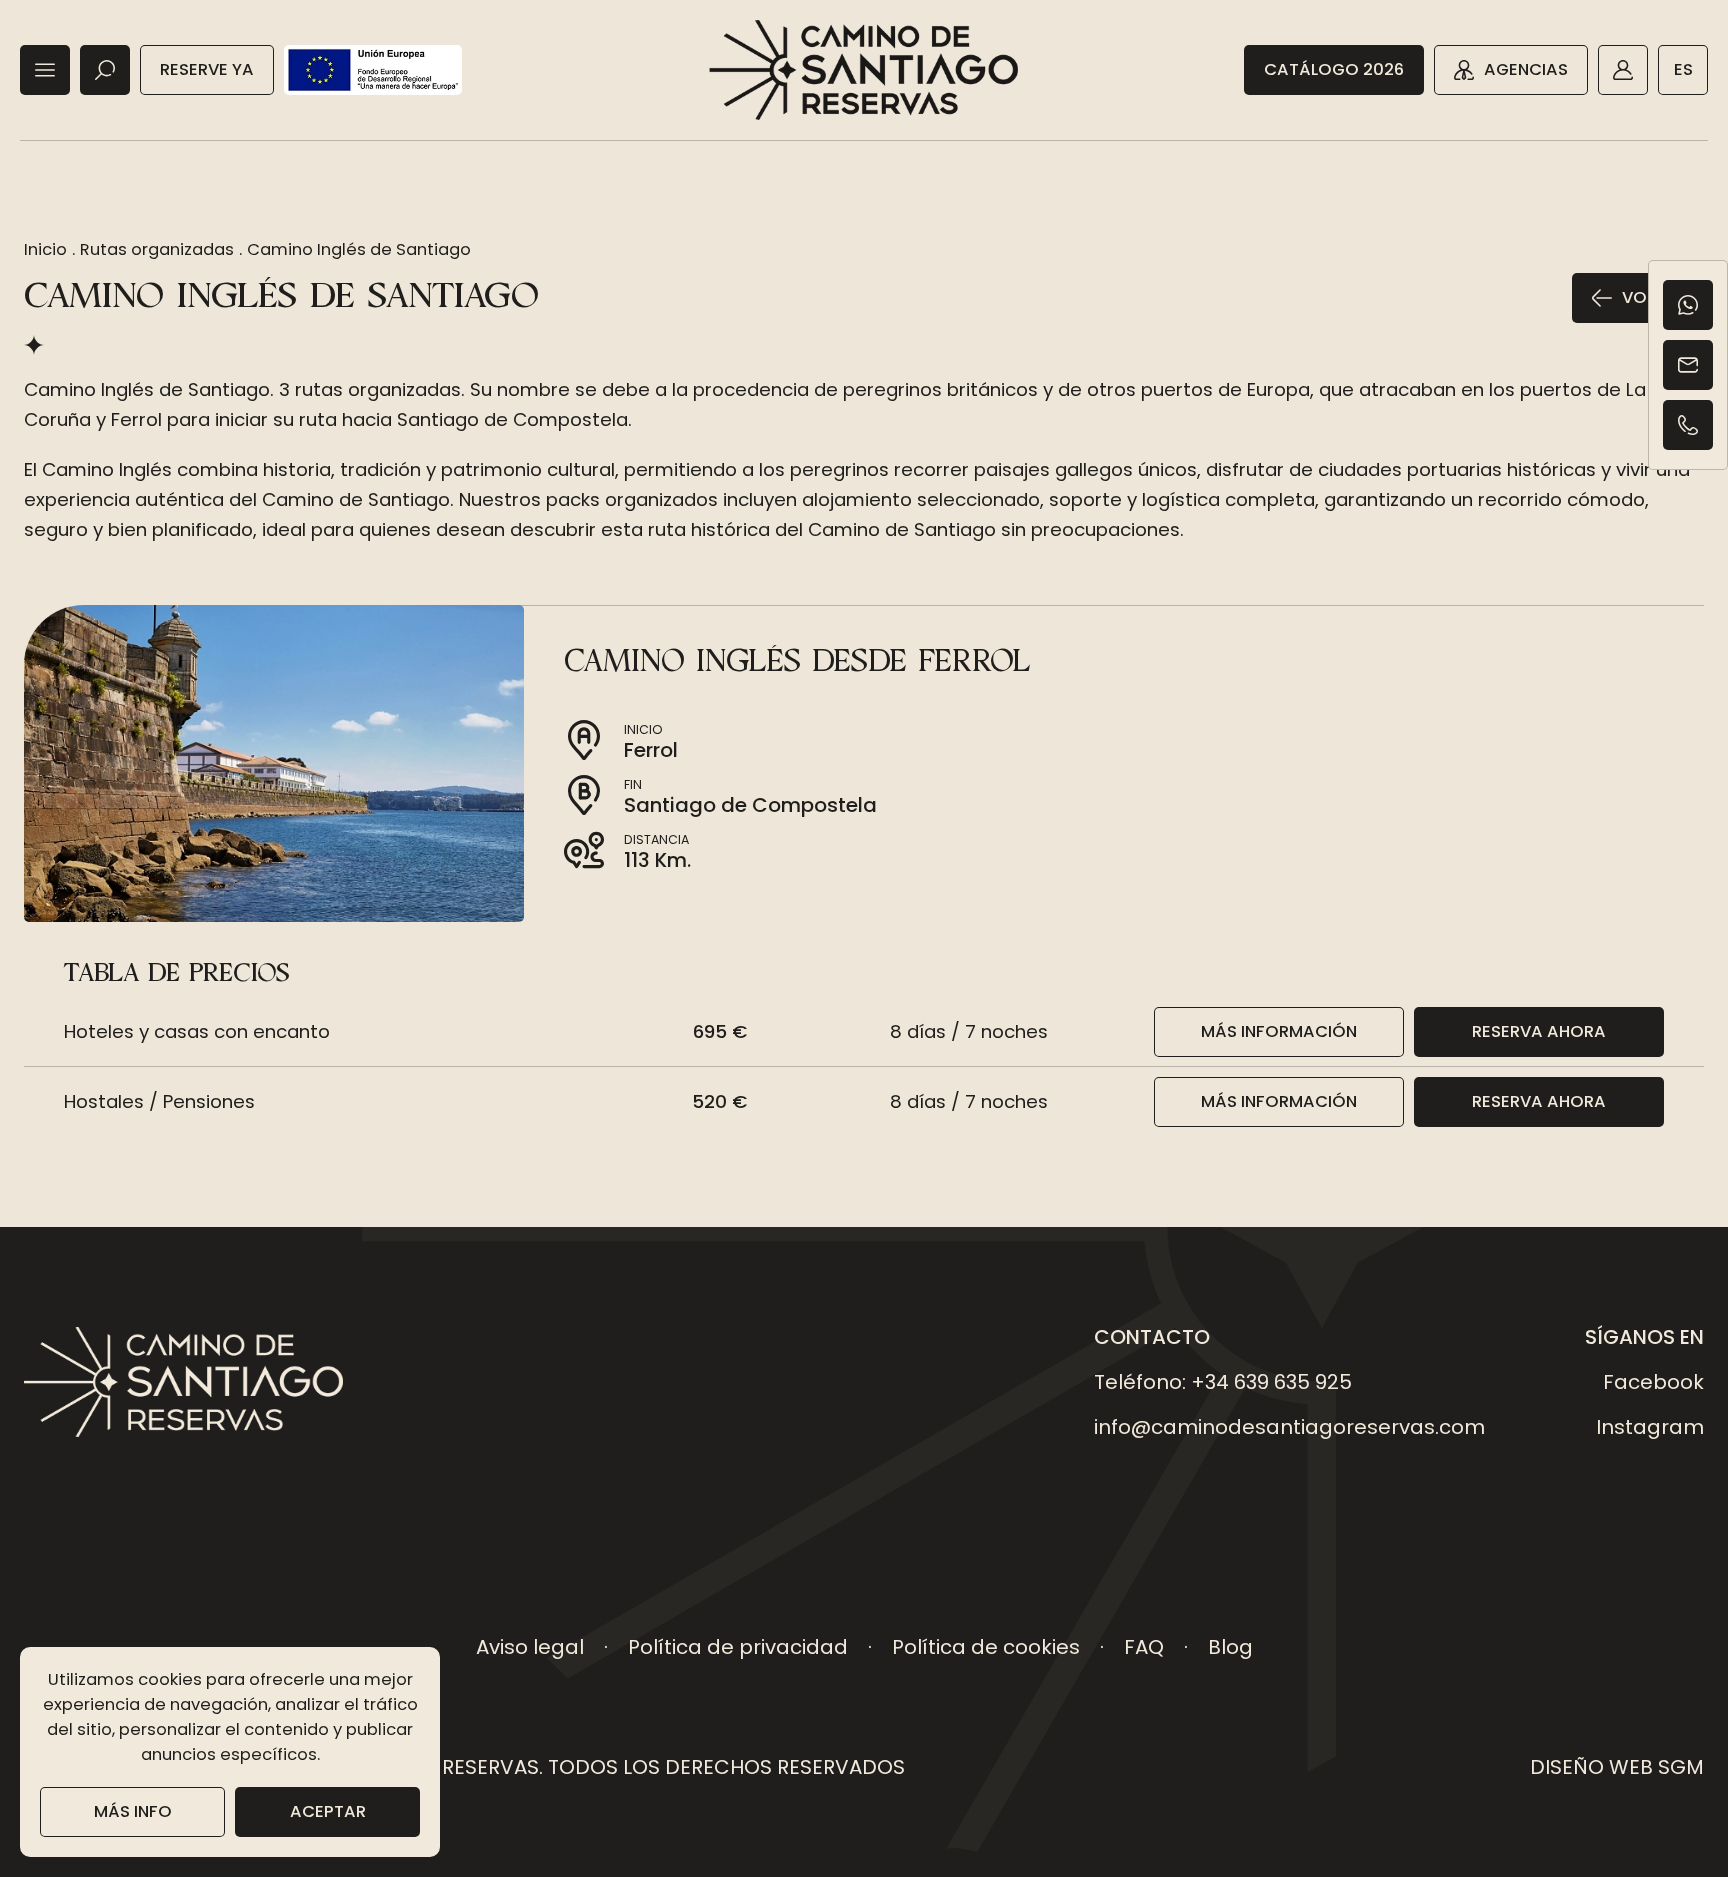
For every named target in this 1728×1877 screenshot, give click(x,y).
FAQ (1144, 1647)
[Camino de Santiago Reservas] (864, 70)
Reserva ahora (1539, 1031)
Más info (133, 1811)
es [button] (1683, 69)
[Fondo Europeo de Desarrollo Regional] (373, 70)
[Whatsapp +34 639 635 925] (1688, 305)
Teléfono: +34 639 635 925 (1223, 1382)
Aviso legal (530, 1647)
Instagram (1650, 1427)
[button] (45, 70)
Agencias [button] (1526, 69)
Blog (1230, 1647)
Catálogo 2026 (1334, 69)
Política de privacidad (738, 1647)
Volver (1653, 297)
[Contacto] (1688, 365)
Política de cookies (986, 1647)
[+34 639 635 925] (1688, 425)
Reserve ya (207, 69)
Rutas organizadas (157, 250)
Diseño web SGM (1617, 1767)
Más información (1279, 1031)
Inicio (45, 250)
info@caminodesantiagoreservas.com (1289, 1427)
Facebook (1653, 1382)
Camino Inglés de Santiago (359, 250)
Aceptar (328, 1811)
